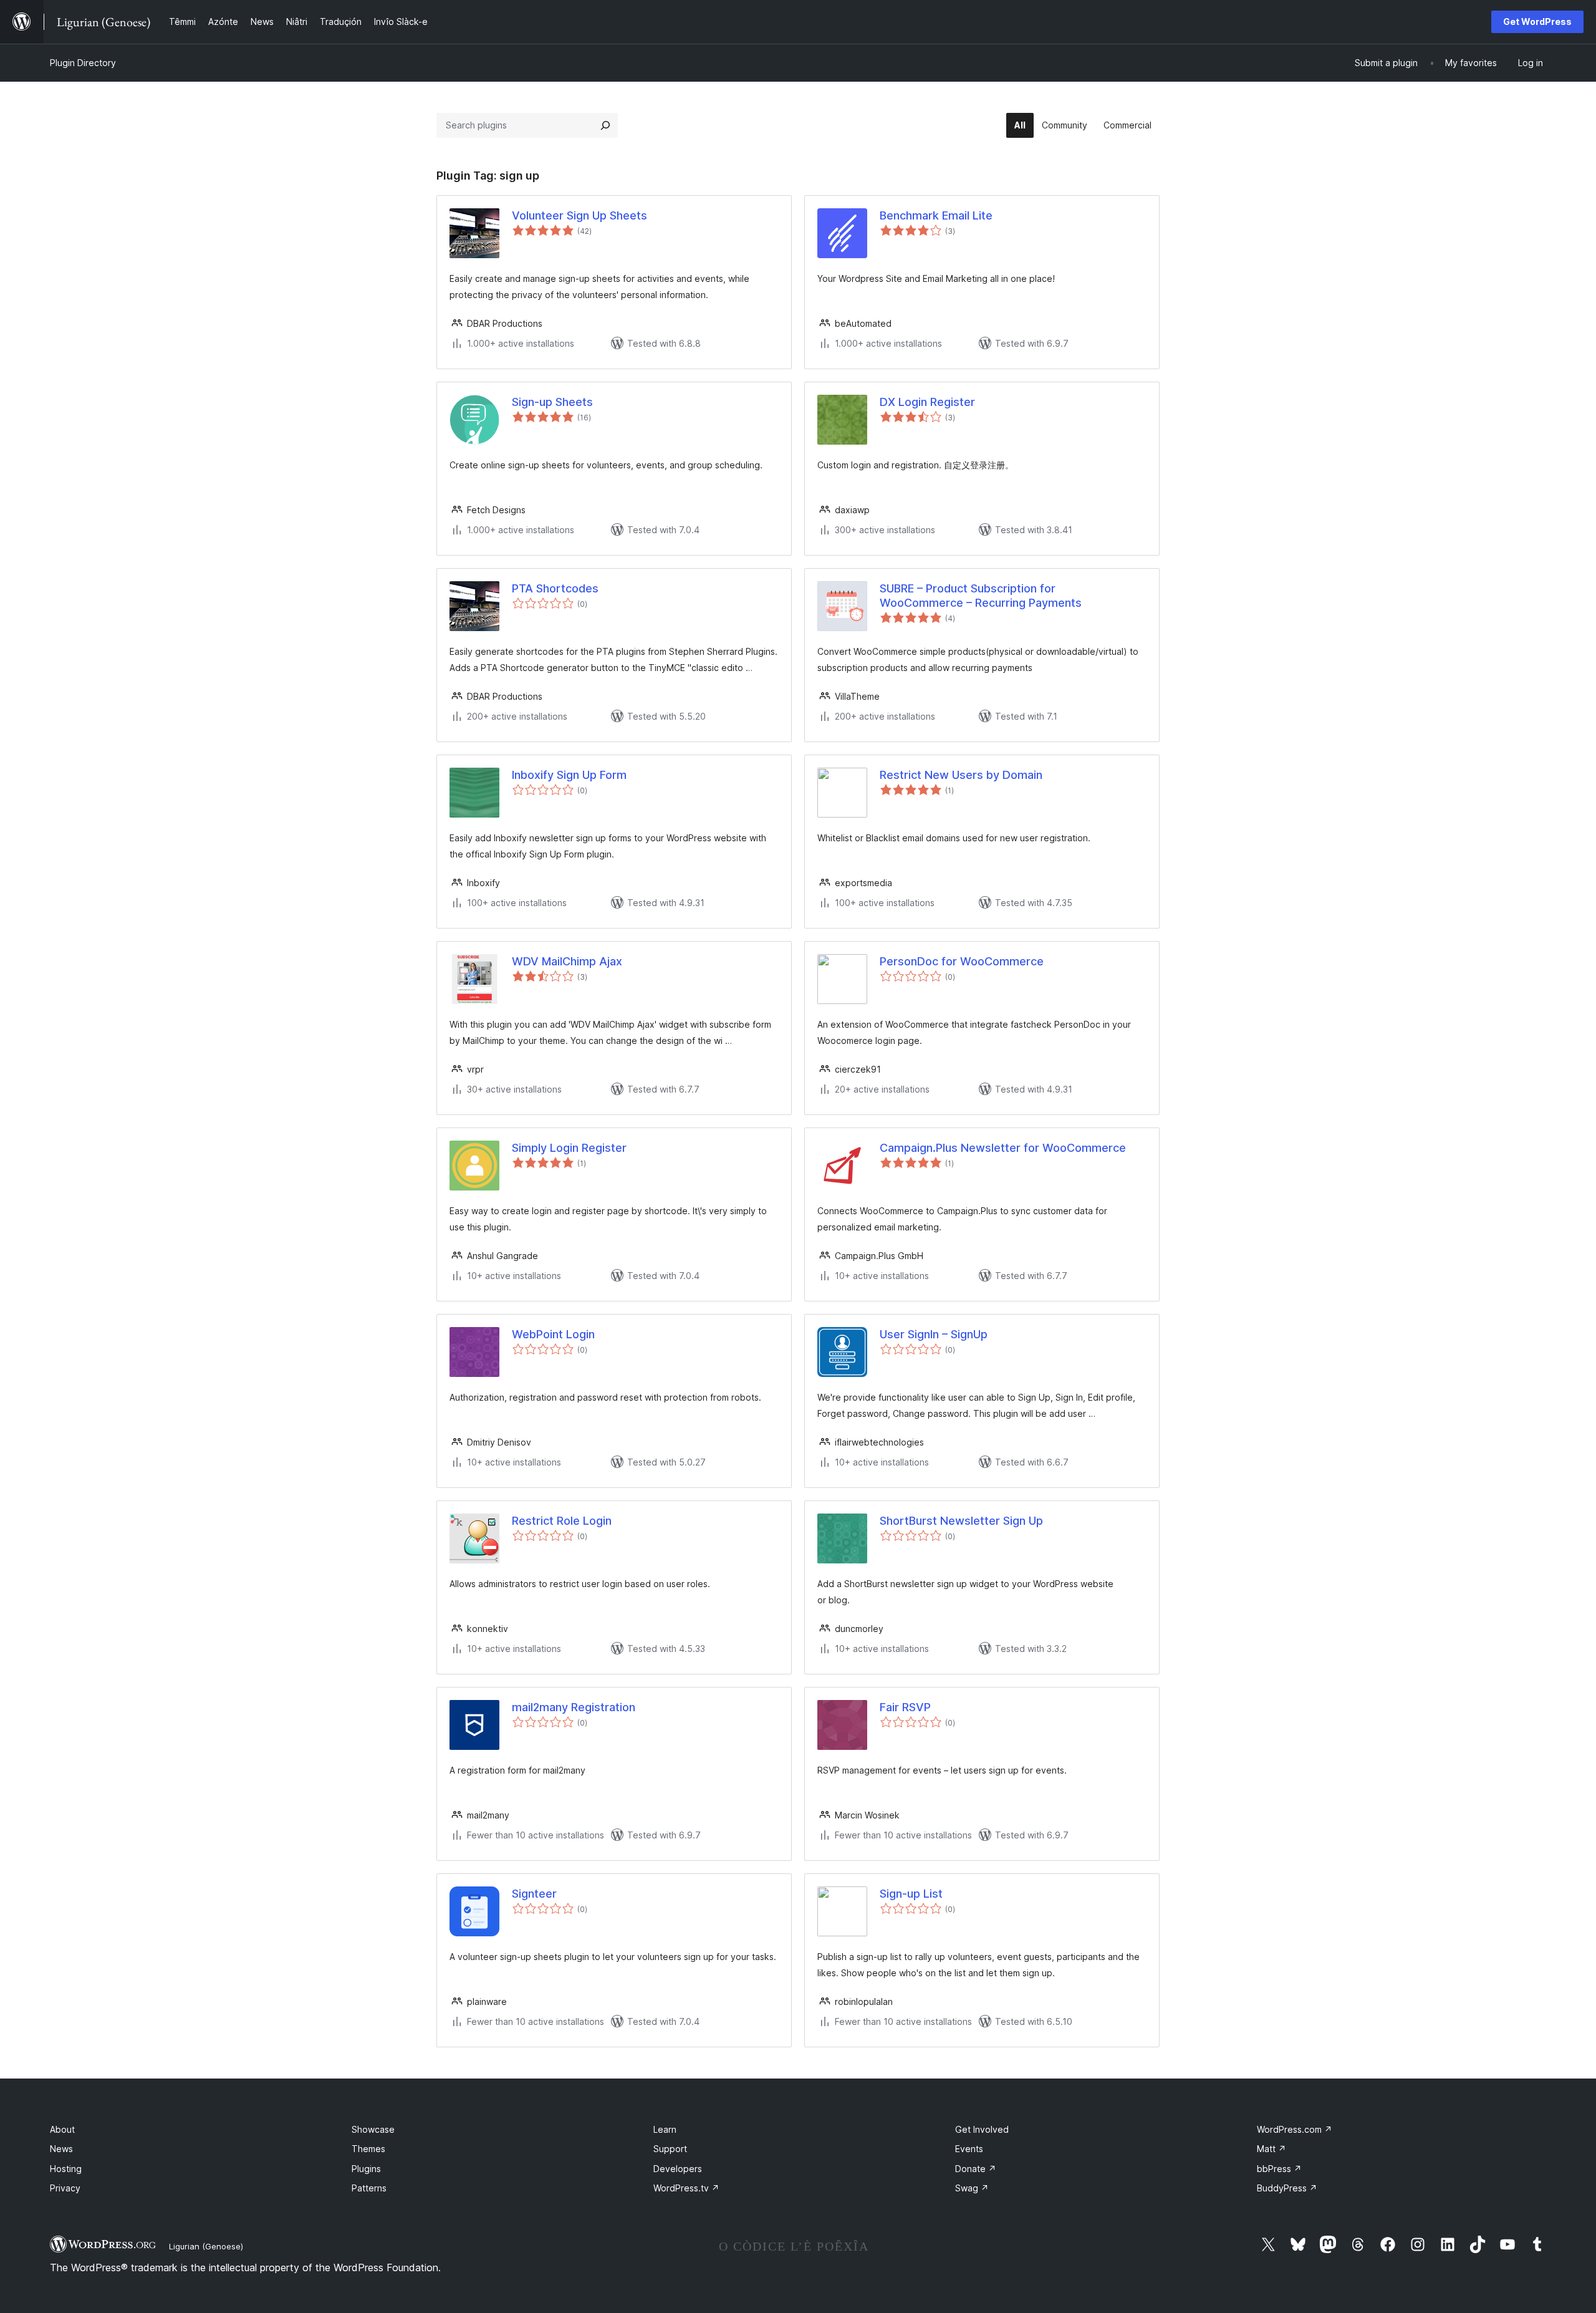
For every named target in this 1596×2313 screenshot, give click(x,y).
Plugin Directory (83, 63)
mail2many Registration (574, 1707)
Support (670, 2149)
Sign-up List (911, 1894)
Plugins (366, 2169)
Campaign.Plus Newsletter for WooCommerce (1003, 1148)
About (62, 2129)
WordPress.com (1295, 2129)
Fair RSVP (905, 1707)
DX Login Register (927, 402)
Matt (1272, 2149)
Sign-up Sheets (552, 402)
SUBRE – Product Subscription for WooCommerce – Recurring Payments (981, 596)
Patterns (369, 2188)
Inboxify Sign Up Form (569, 775)
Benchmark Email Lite (936, 215)
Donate (976, 2169)
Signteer (534, 1894)
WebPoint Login (553, 1334)
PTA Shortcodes (555, 588)
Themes (368, 2149)
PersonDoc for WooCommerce (962, 961)
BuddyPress (1287, 2188)
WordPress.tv (686, 2188)
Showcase (373, 2129)
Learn (665, 2129)
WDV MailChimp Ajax (567, 961)
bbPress (1279, 2169)
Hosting (66, 2169)
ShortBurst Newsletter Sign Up (961, 1521)
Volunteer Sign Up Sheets (579, 215)
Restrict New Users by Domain (961, 775)
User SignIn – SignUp (934, 1334)
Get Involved (982, 2129)
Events (969, 2149)
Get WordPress (1537, 22)
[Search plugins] (605, 125)
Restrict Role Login (562, 1521)
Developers (678, 2169)
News (61, 2149)
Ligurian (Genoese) (206, 2246)
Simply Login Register (569, 1148)
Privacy (65, 2188)
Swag (972, 2188)
